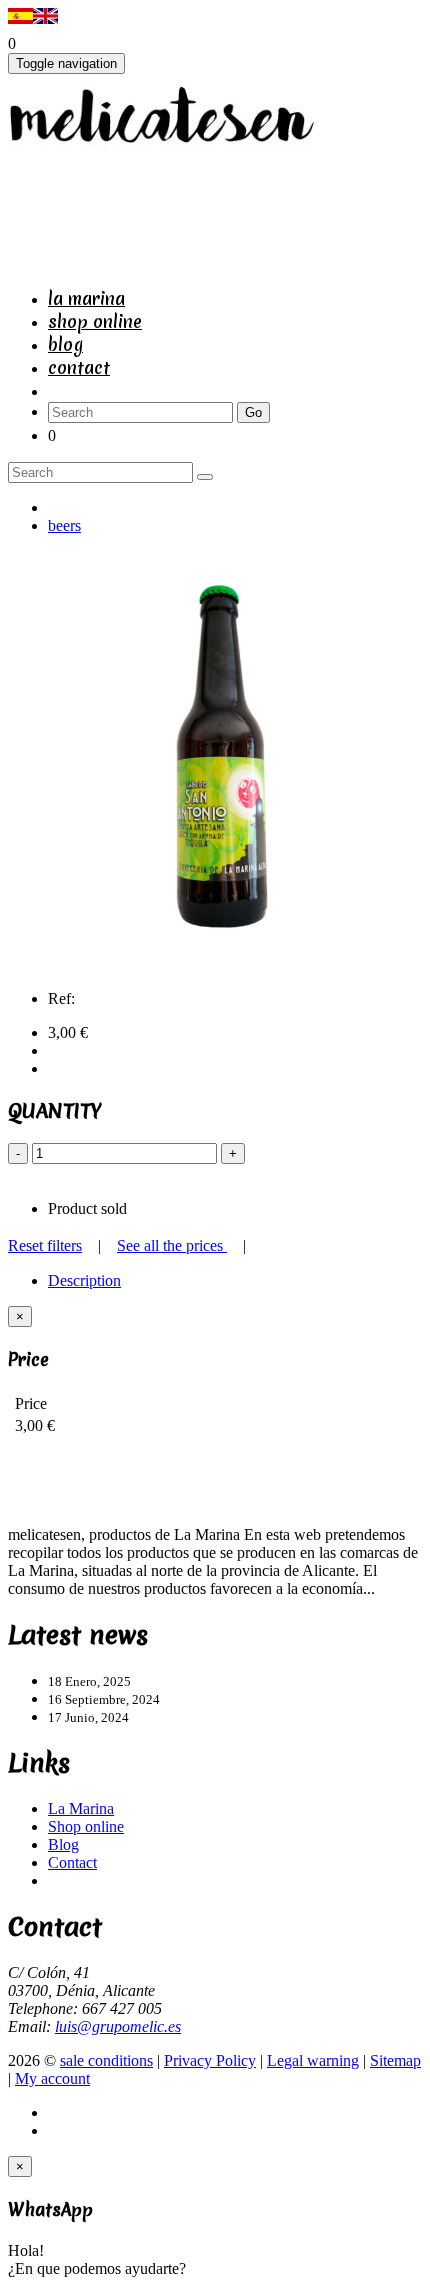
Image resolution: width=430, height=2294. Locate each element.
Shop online (95, 321)
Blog (65, 344)
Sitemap (395, 2060)
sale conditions (106, 2060)
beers (64, 525)
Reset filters (45, 1245)
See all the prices (172, 1245)
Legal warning (313, 2060)
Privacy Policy (210, 2060)
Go (253, 412)
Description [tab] (84, 1280)
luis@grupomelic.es (118, 2026)
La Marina (86, 298)
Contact (79, 367)
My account (52, 2078)
